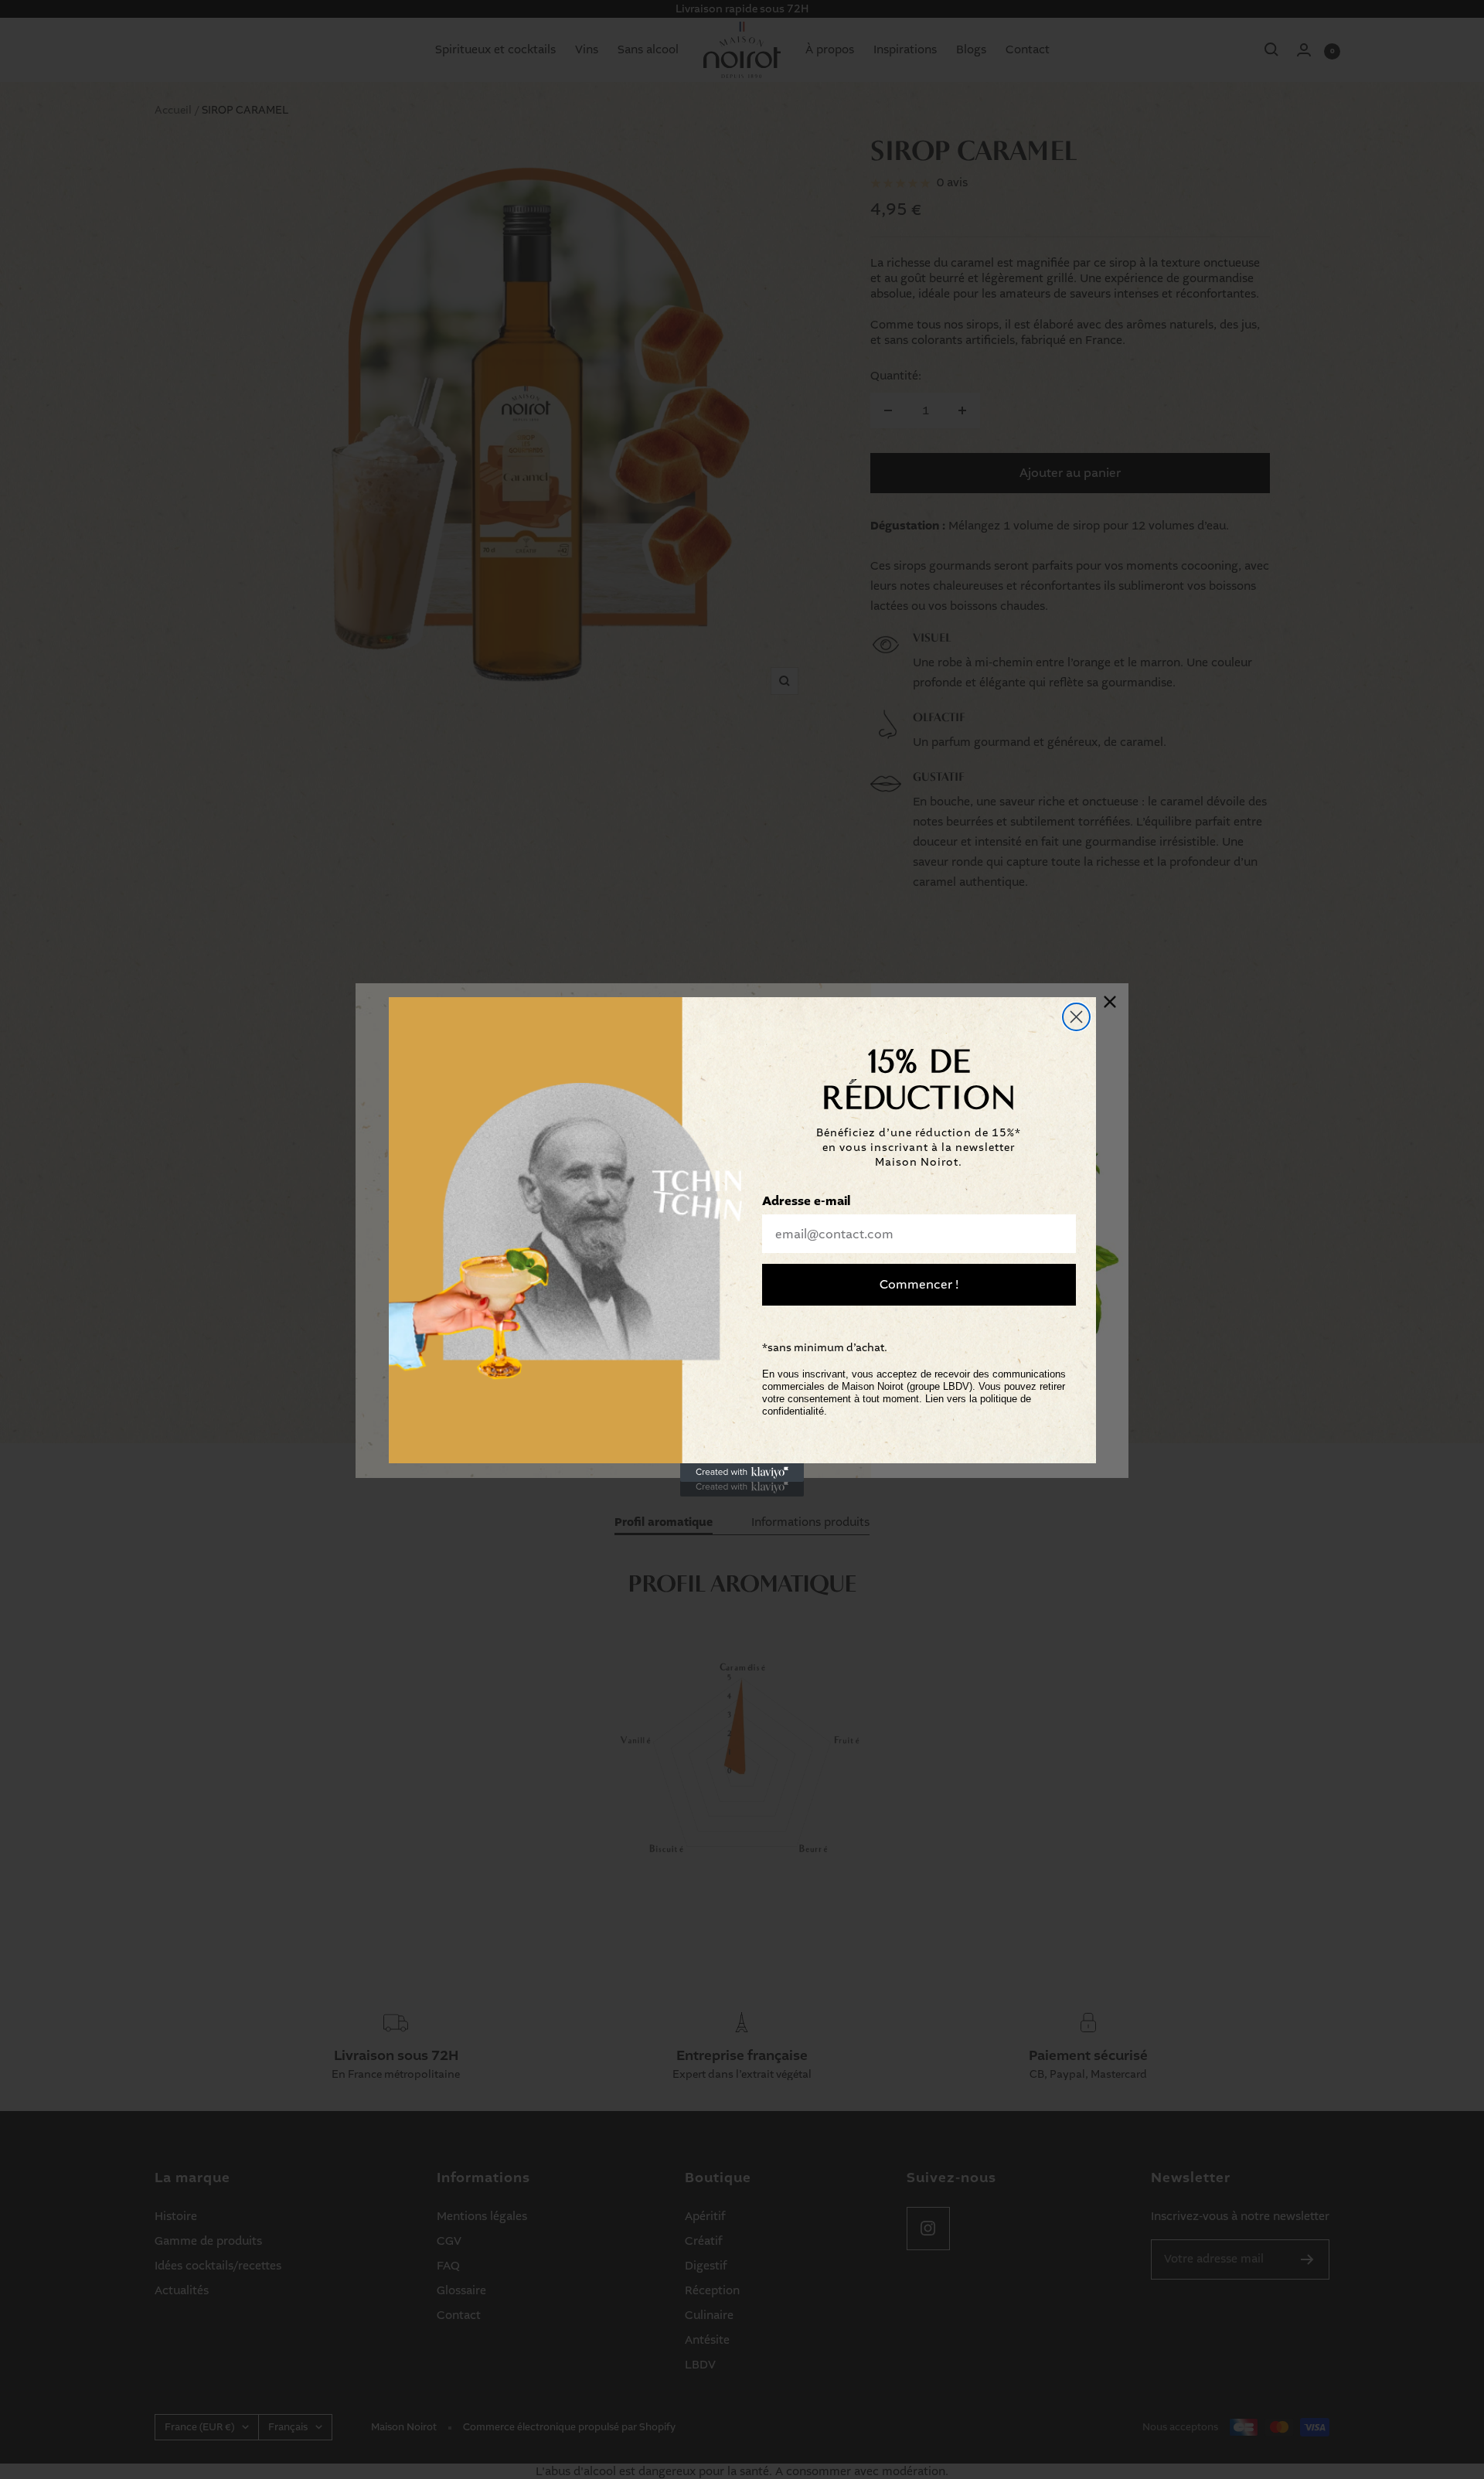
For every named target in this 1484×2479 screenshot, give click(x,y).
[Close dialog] (1076, 1017)
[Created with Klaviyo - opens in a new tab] (742, 1473)
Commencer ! (919, 1284)
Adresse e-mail (806, 1201)
